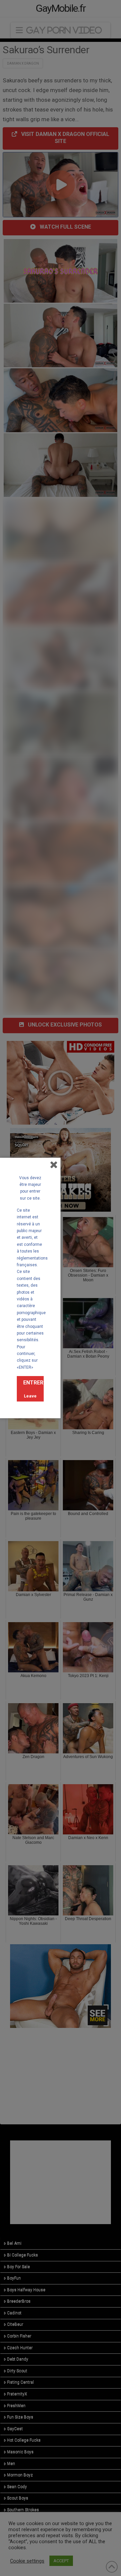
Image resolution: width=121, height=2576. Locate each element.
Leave (30, 1396)
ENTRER (33, 1383)
